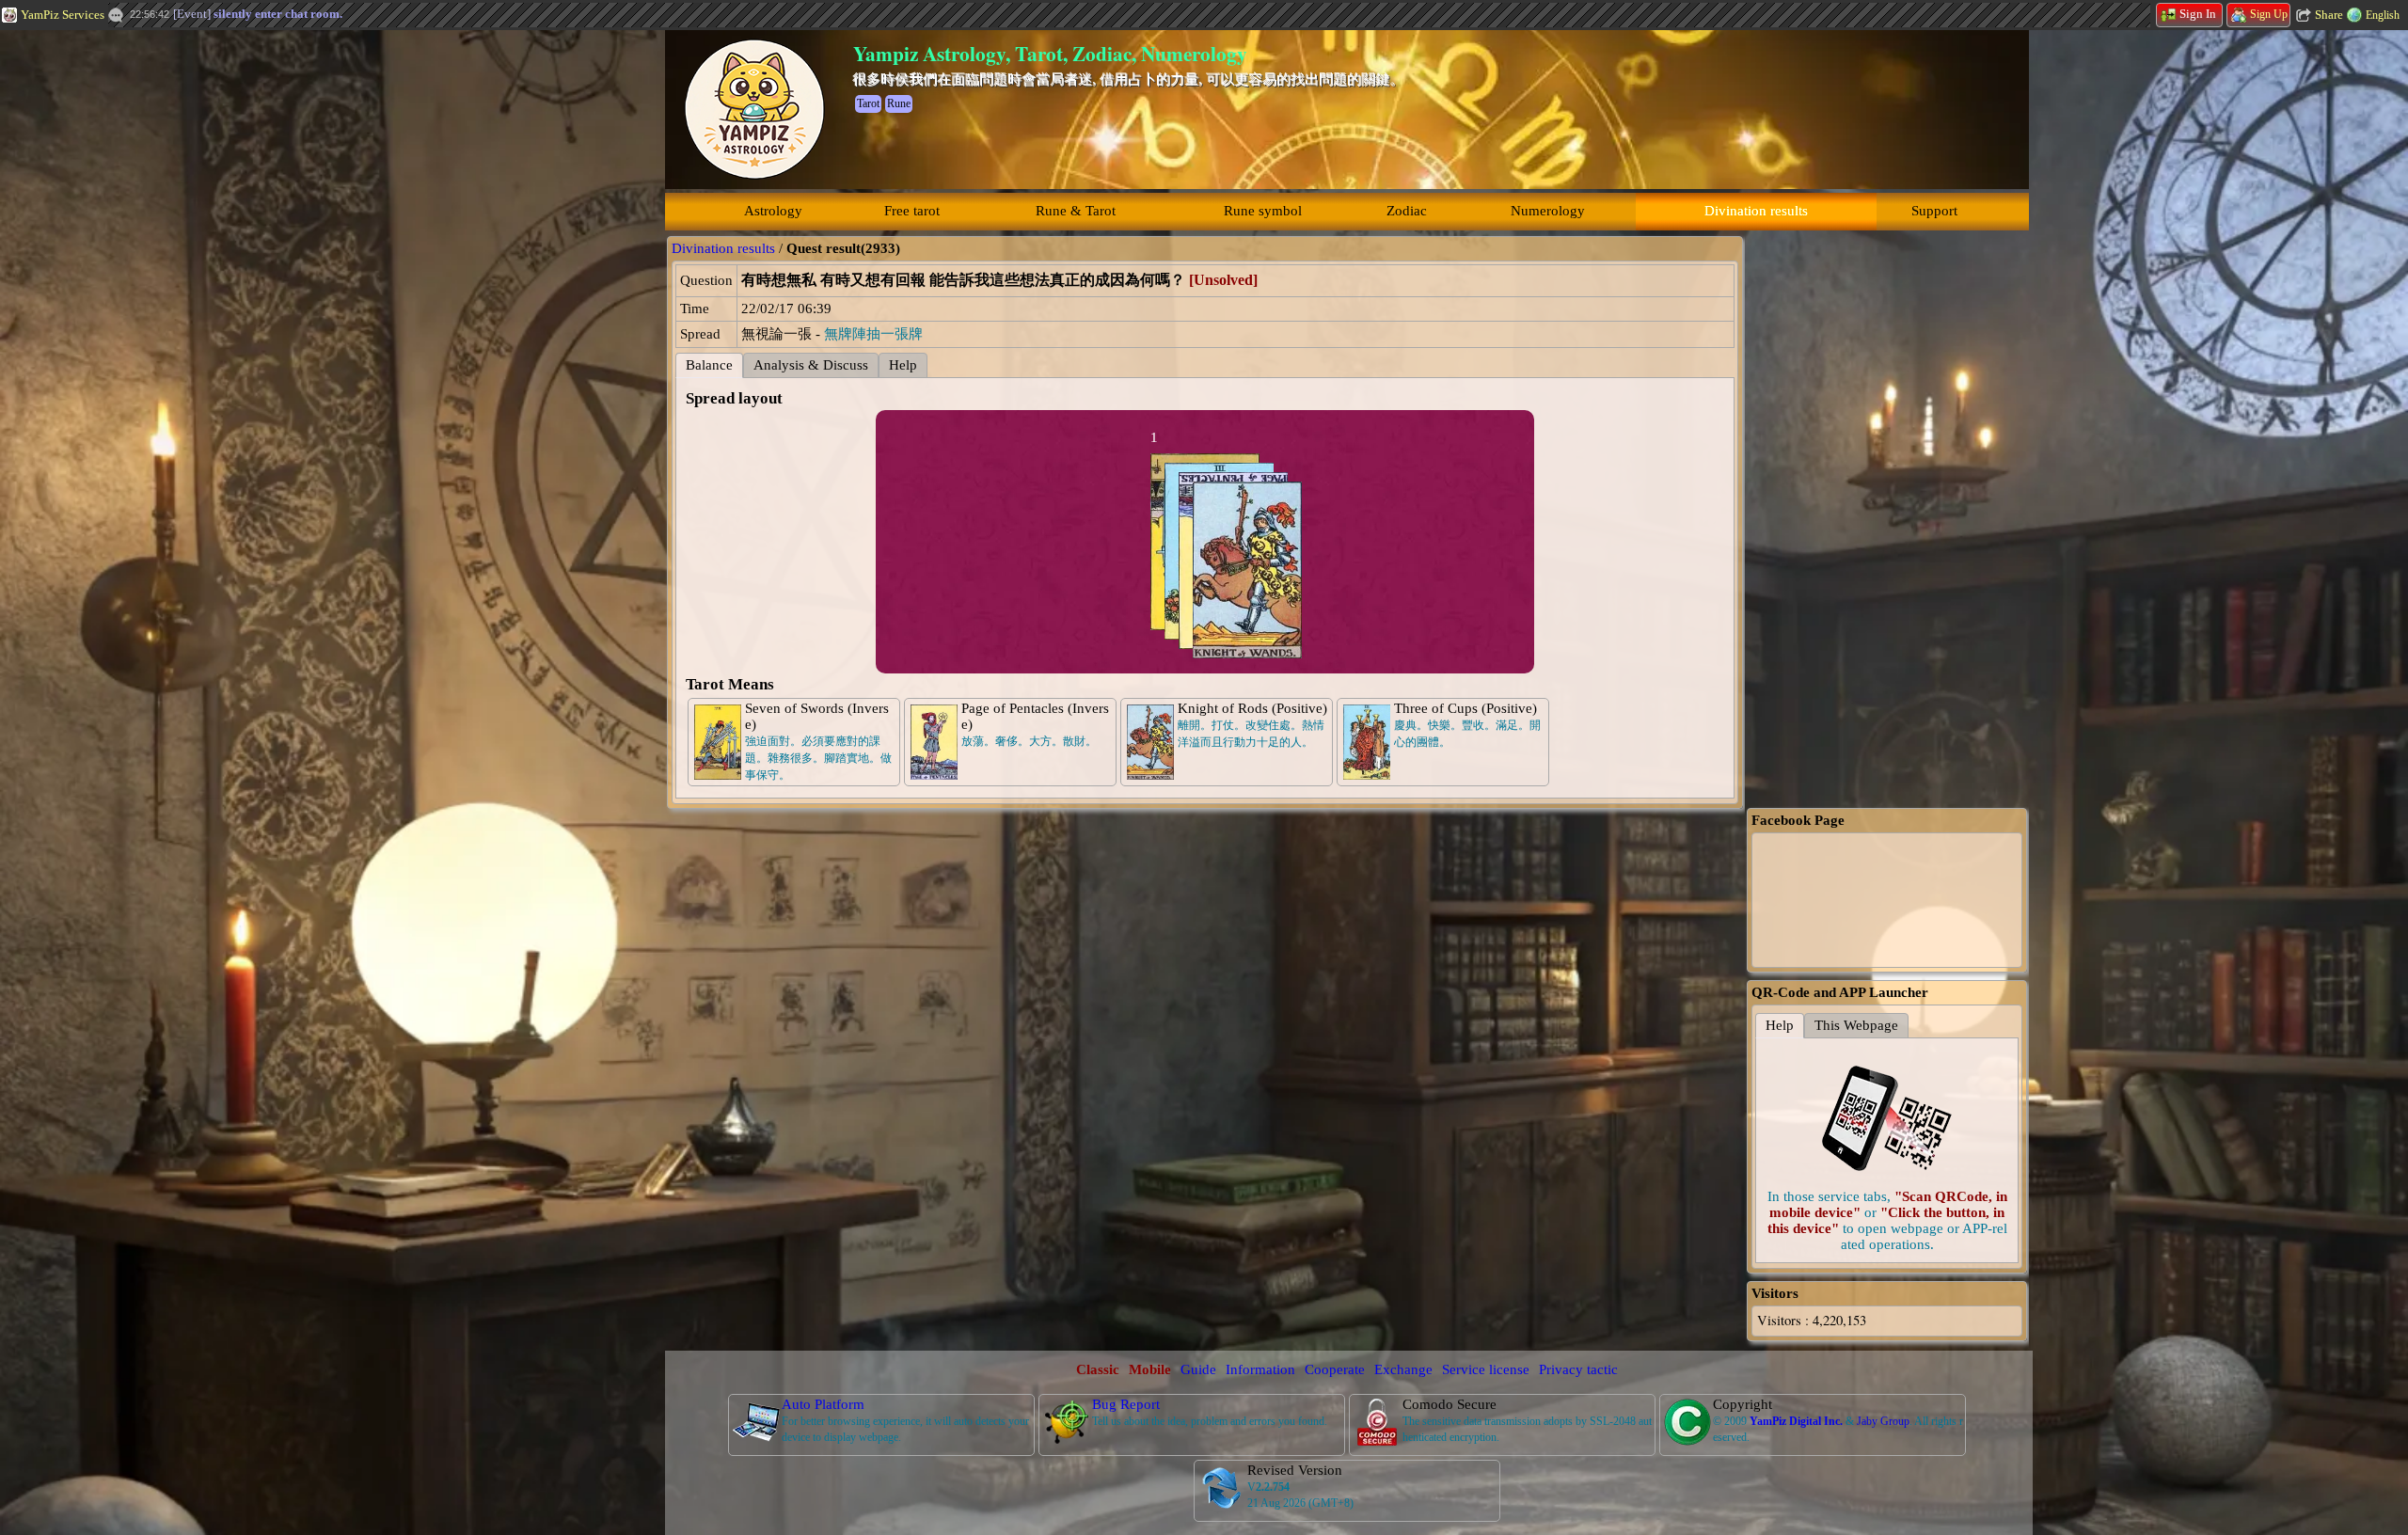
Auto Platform (823, 1404)
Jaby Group (1883, 1421)
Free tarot (912, 211)
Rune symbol (1263, 211)
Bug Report (1126, 1404)
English (2383, 15)
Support (1934, 211)
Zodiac (1407, 211)
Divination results (1756, 211)
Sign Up (2269, 14)
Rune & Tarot (1076, 211)
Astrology (773, 211)
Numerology (1548, 211)
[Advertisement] (141, 315)
